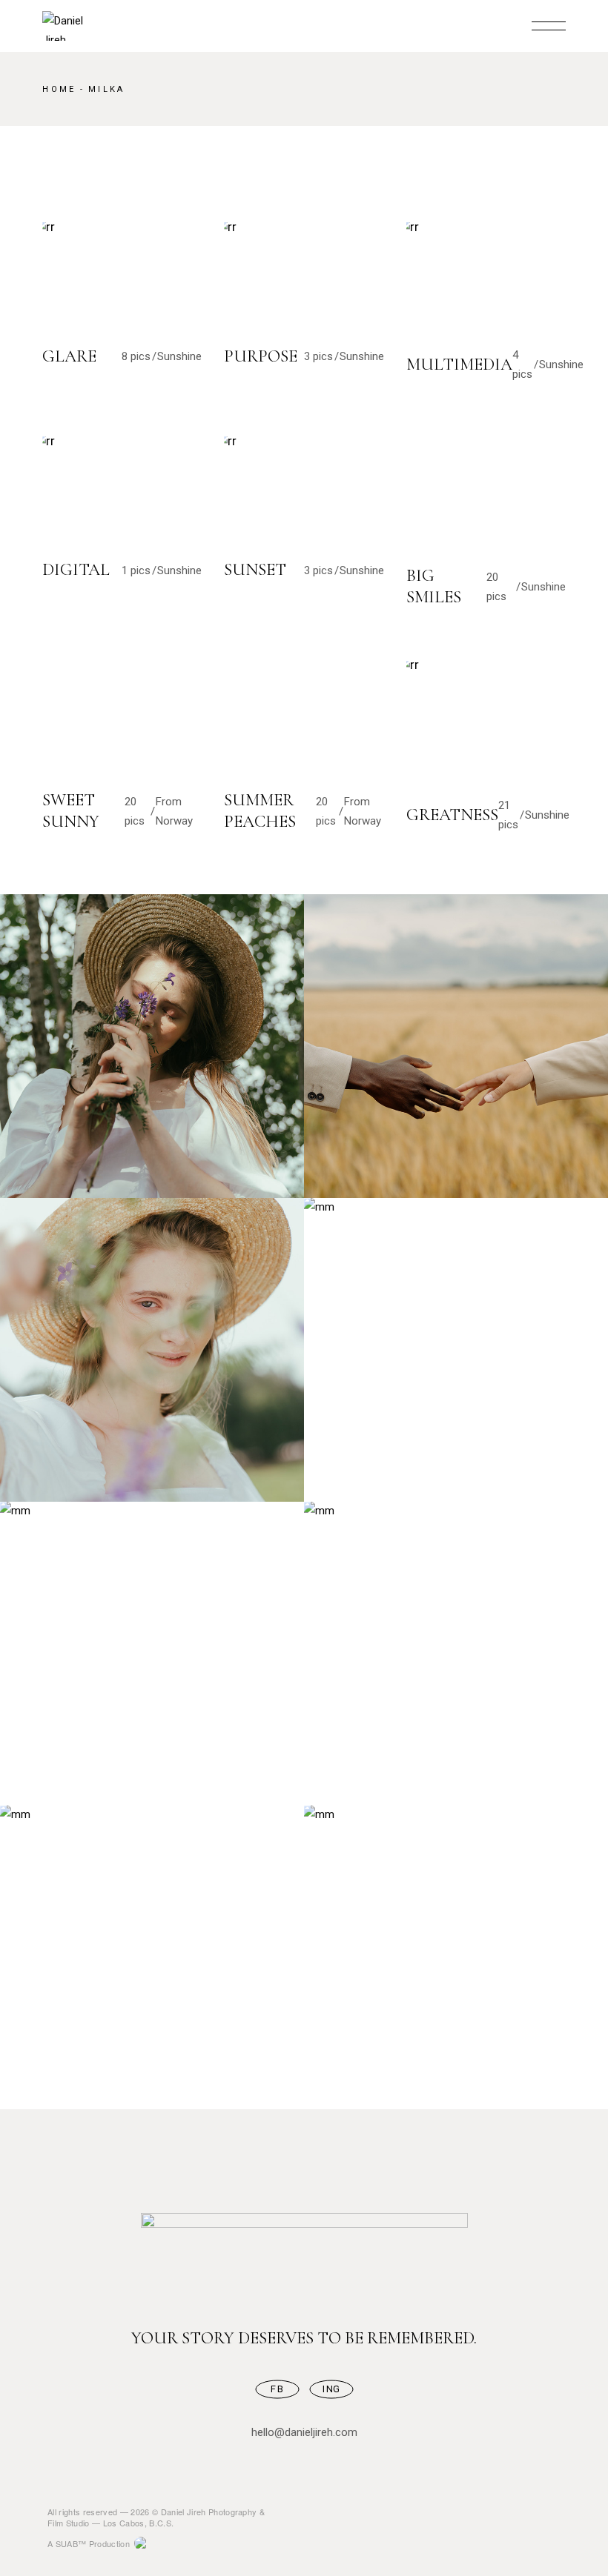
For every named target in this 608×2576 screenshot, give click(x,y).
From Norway (174, 811)
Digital (76, 570)
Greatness (452, 815)
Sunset (255, 570)
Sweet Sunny (71, 811)
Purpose (261, 356)
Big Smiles (434, 586)
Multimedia (459, 365)
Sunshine (179, 356)
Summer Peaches (260, 811)
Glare (69, 356)
